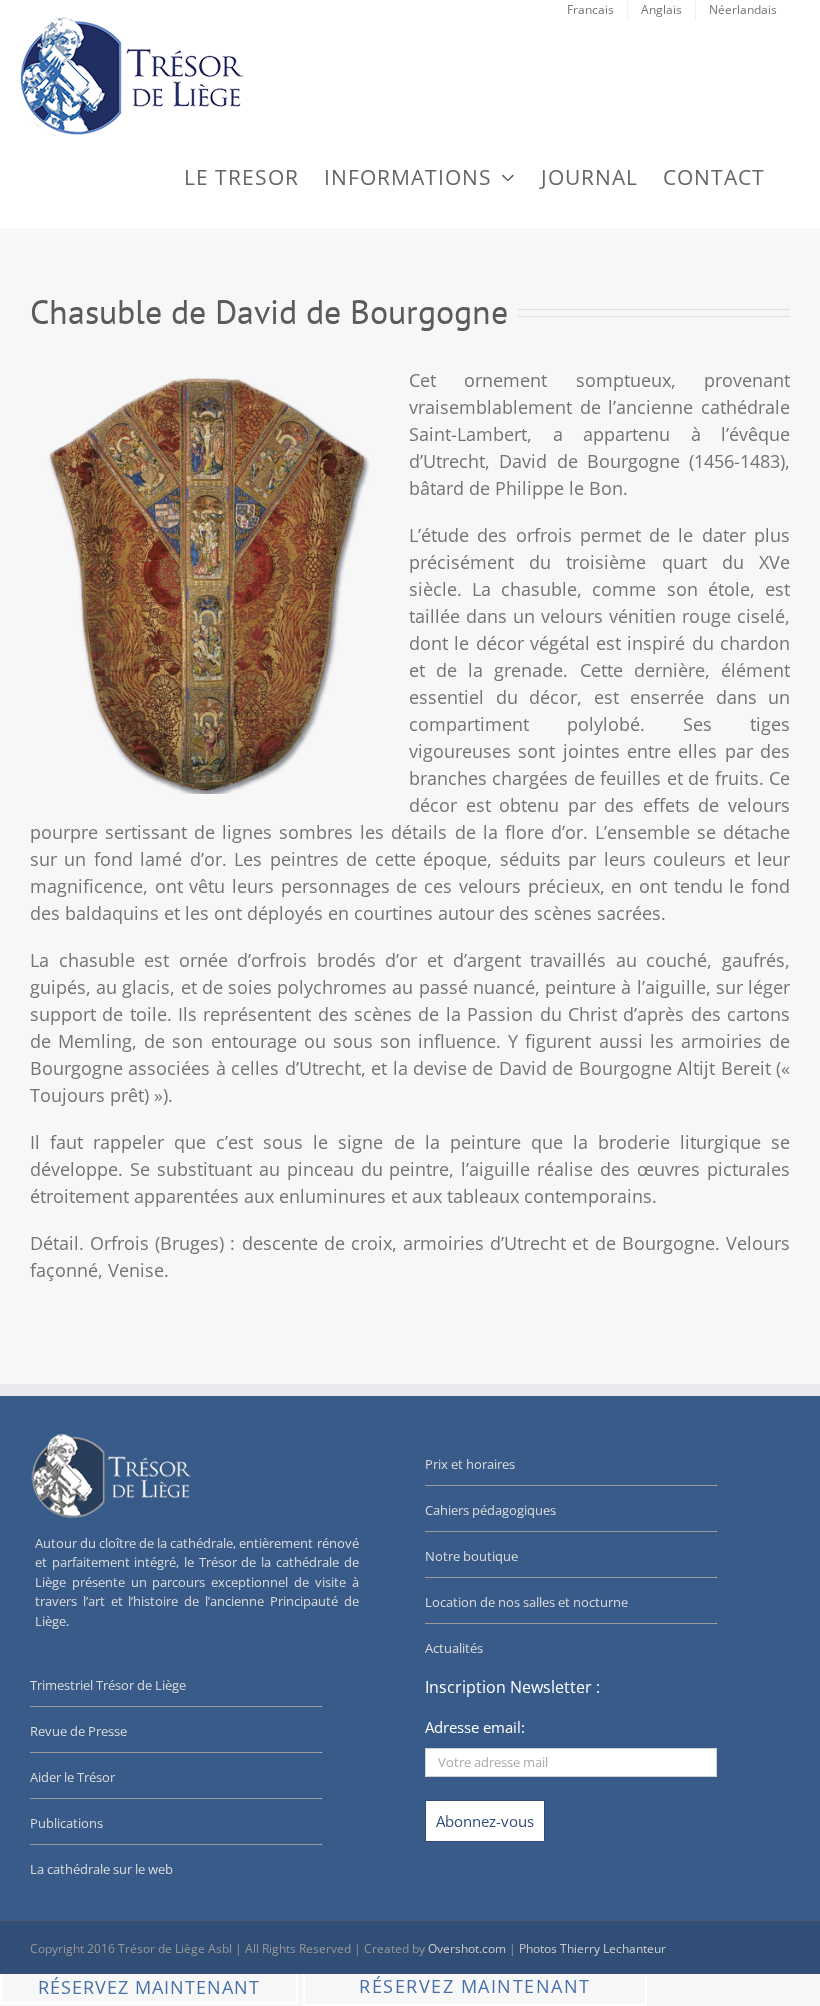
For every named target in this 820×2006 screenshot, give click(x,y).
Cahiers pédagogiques (490, 1510)
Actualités (454, 1648)
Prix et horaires (470, 1464)
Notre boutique (471, 1556)
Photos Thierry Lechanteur (592, 1948)
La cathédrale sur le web (101, 1869)
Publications (66, 1823)
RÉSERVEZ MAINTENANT (149, 1987)
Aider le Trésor (72, 1777)
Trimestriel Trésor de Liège (108, 1685)
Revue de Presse (78, 1731)
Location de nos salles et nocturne (526, 1602)
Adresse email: (475, 1727)
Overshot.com (467, 1948)
